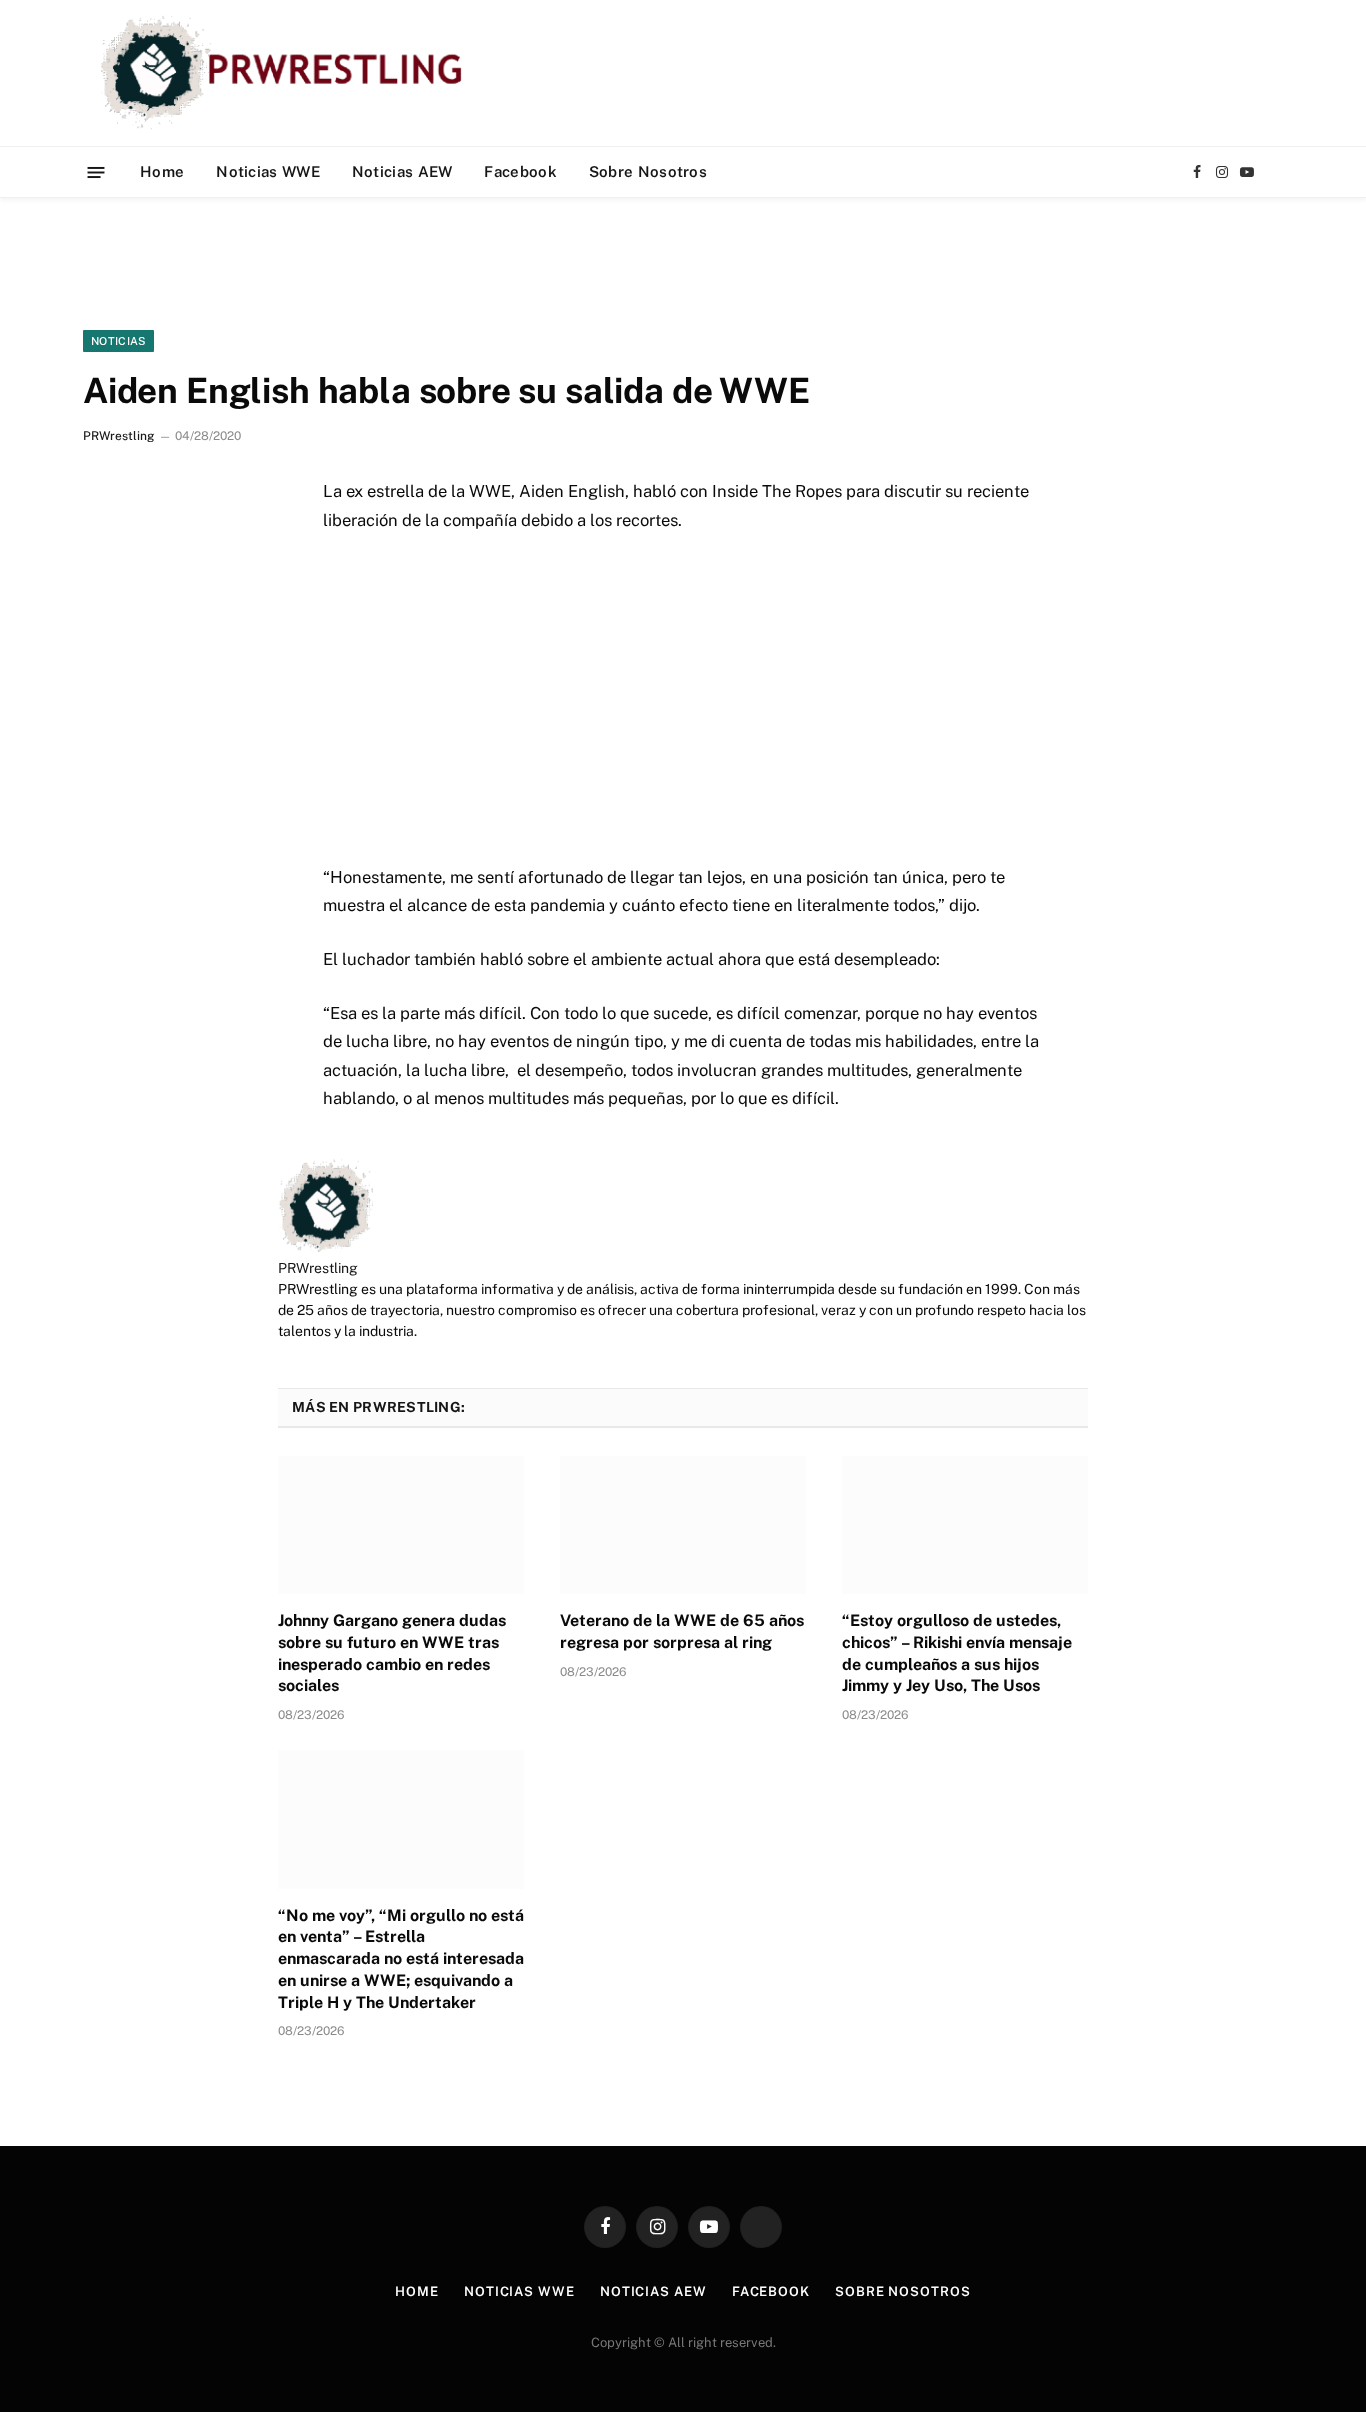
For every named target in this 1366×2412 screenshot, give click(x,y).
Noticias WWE (268, 171)
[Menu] (96, 171)
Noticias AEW (402, 171)
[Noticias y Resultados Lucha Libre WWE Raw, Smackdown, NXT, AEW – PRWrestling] (286, 73)
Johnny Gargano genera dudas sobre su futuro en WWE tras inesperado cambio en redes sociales (392, 1653)
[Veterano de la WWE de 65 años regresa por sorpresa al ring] (683, 1525)
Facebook (520, 171)
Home (162, 171)
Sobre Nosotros (648, 171)
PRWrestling (118, 436)
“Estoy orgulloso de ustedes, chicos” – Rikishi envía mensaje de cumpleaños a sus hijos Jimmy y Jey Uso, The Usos (957, 1653)
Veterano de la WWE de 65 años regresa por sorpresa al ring (682, 1631)
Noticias (118, 341)
